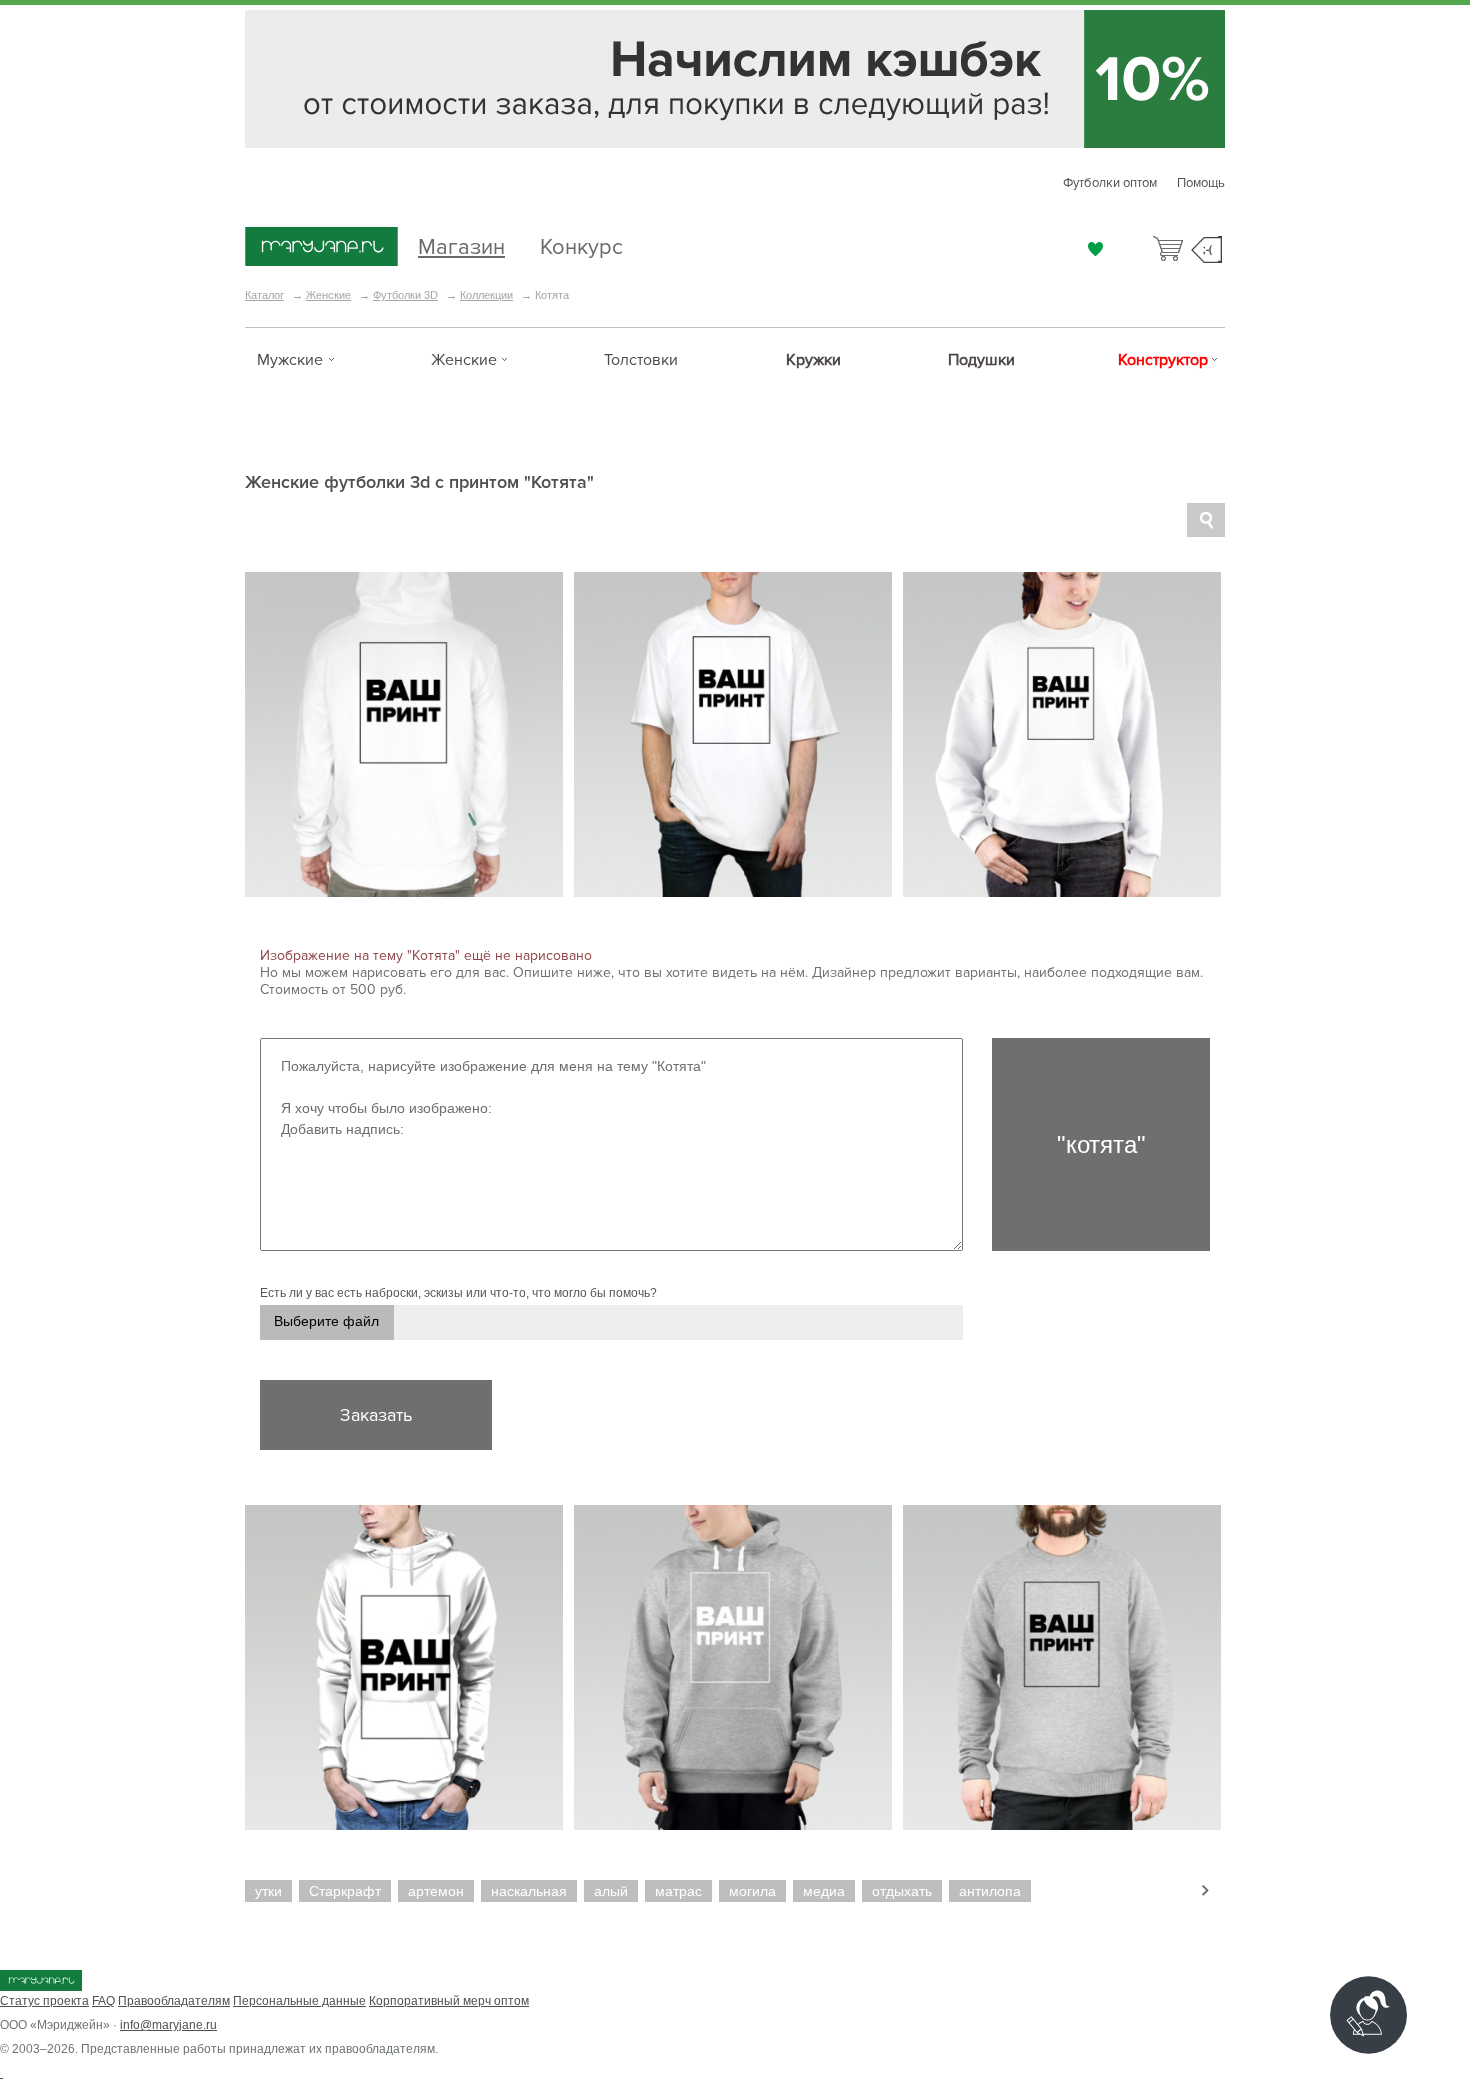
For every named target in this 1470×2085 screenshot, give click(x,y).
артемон (436, 1891)
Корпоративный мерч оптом (449, 2001)
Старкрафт (345, 1891)
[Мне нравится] (1095, 249)
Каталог (264, 295)
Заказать (376, 1415)
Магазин (461, 244)
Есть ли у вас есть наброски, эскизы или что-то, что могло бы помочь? (458, 1293)
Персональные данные (299, 2001)
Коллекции (486, 295)
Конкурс (581, 244)
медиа (824, 1891)
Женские (328, 295)
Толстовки (641, 360)
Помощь (1201, 183)
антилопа (990, 1891)
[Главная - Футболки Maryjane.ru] (321, 248)
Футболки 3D (405, 295)
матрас (678, 1891)
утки (268, 1891)
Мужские (290, 360)
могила (752, 1891)
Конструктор (1163, 360)
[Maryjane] (41, 1987)
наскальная (529, 1891)
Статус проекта (44, 2001)
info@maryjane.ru (168, 2025)
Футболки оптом (1110, 183)
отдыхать (902, 1891)
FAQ (103, 2001)
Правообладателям (174, 2001)
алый (611, 1891)
